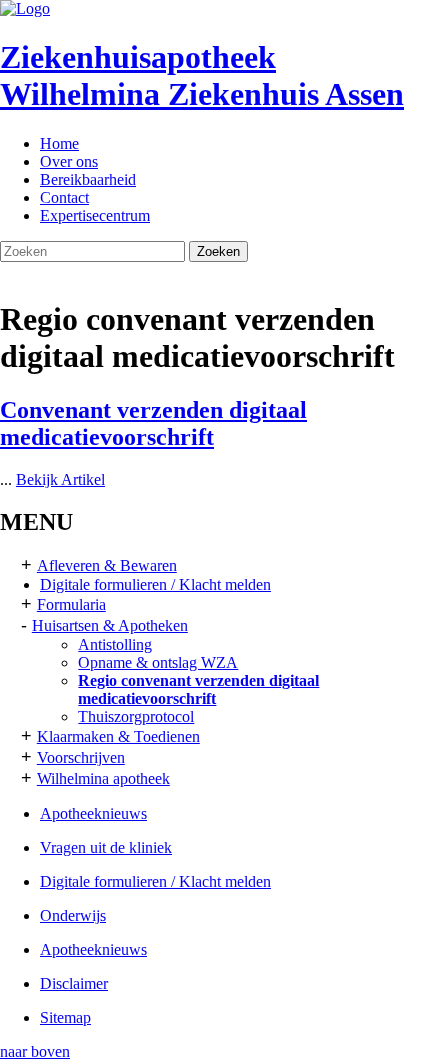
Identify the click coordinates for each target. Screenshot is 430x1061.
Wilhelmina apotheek (103, 778)
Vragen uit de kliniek (106, 847)
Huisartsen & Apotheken (110, 625)
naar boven (35, 1051)
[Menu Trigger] (381, 37)
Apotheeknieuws (93, 813)
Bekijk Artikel (60, 479)
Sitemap (65, 1017)
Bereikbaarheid (88, 179)
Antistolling (115, 644)
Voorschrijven (81, 757)
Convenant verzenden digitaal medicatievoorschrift (153, 423)
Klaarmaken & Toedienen (118, 736)
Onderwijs (73, 915)
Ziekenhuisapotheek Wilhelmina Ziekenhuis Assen (202, 75)
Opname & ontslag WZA (158, 662)
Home (59, 143)
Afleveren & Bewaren (107, 565)
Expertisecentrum (95, 215)
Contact (64, 197)
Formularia (71, 604)
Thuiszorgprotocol (136, 716)
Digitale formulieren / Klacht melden (155, 584)
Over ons (69, 161)
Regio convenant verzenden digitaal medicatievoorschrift (198, 689)
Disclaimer (74, 983)
